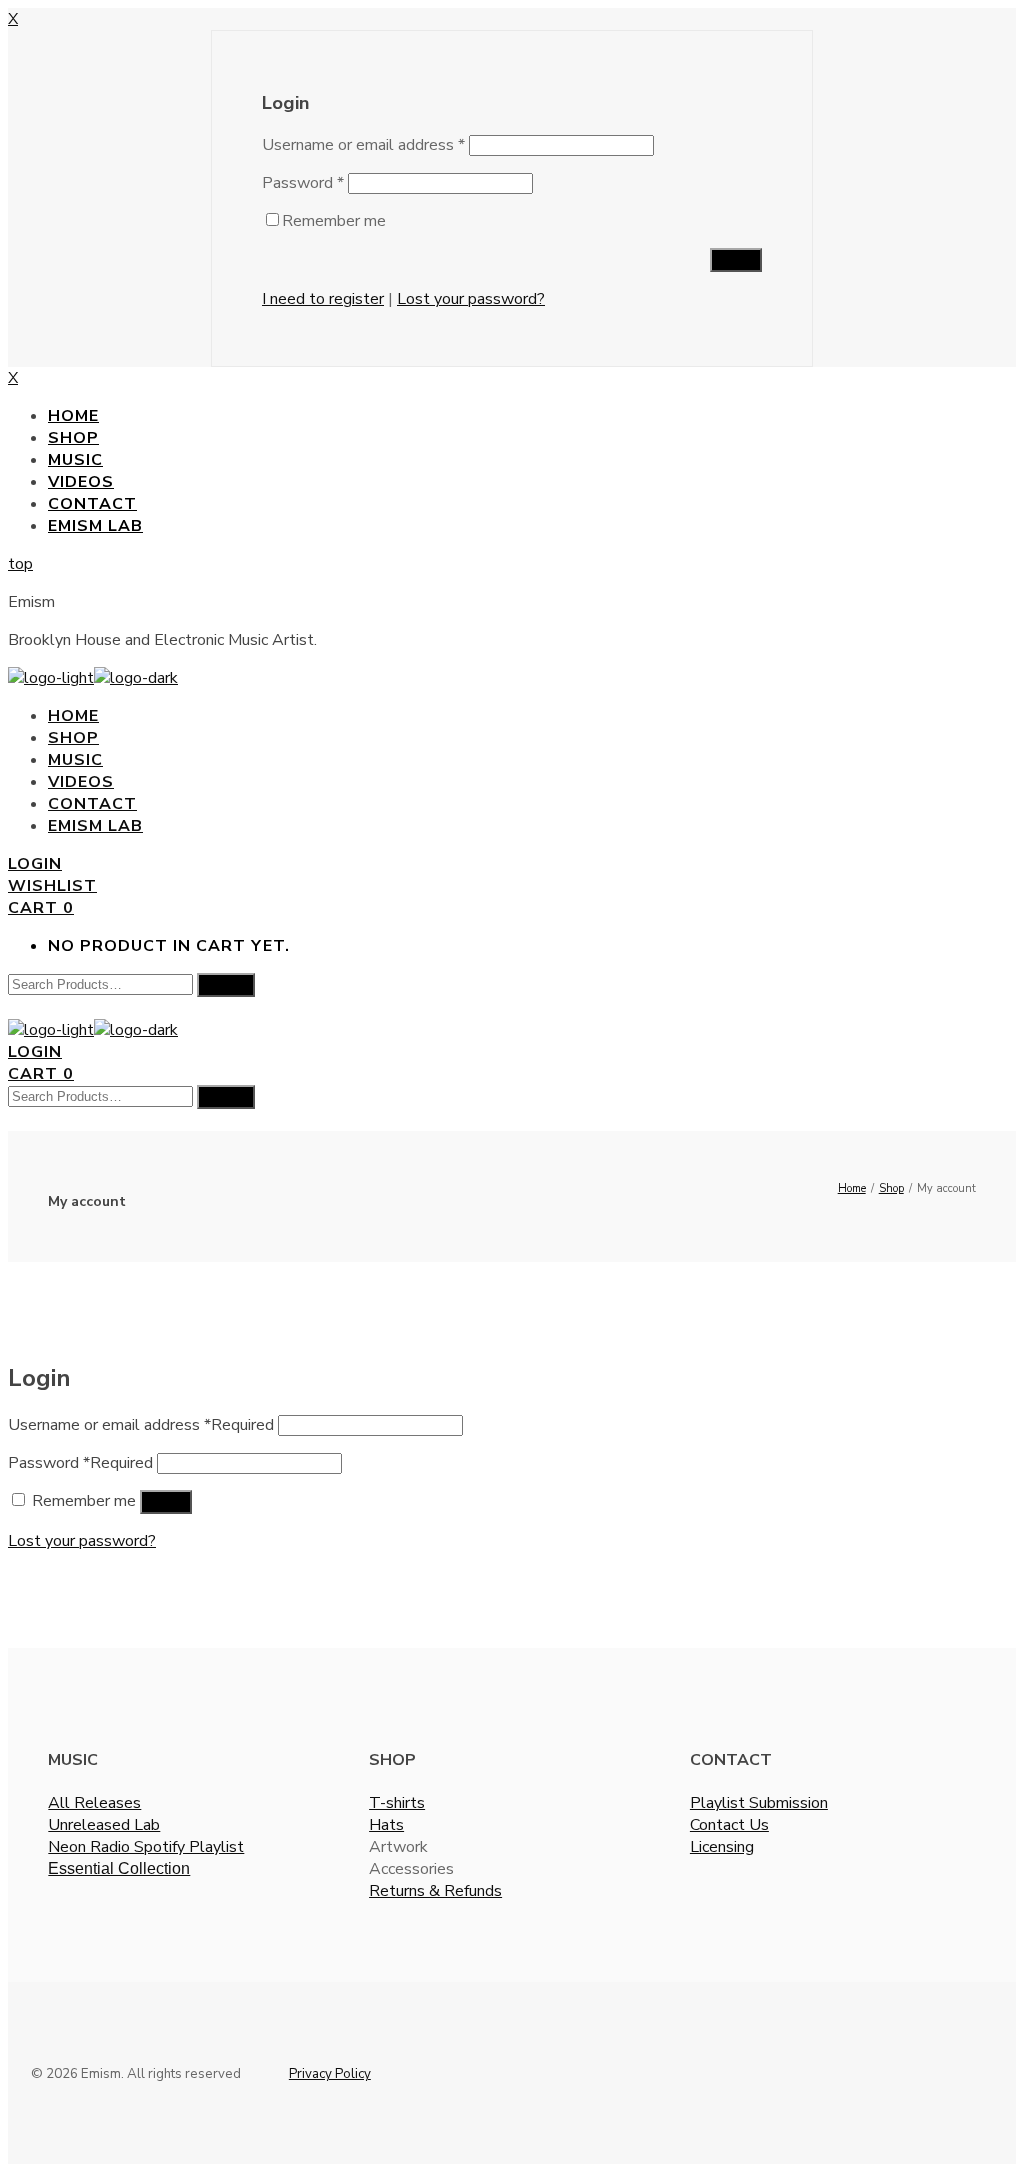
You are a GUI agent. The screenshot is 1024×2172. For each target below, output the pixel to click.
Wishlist (52, 886)
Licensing (722, 1847)
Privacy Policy (330, 2074)
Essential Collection (119, 1868)
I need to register (323, 299)
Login (35, 864)
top (20, 564)
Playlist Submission (759, 1803)
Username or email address (363, 145)
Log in (166, 1502)
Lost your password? (471, 299)
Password (303, 183)
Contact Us (729, 1825)
